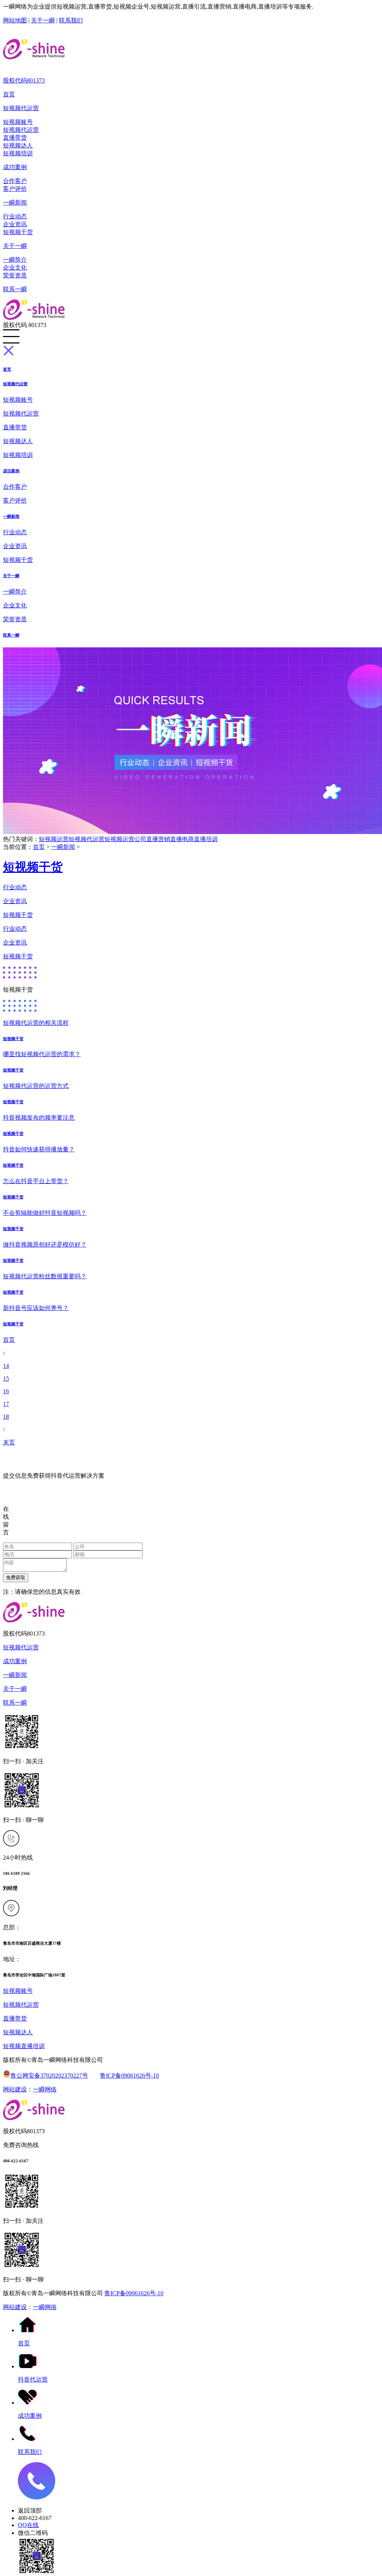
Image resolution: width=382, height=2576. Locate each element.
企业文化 (15, 267)
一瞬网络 (45, 2089)
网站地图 (15, 20)
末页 (9, 1442)
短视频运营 (54, 839)
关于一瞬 (43, 20)
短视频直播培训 (24, 2046)
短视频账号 (18, 122)
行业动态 (15, 216)
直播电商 (182, 839)
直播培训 (206, 839)
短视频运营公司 (125, 839)
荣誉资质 (15, 275)
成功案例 (15, 167)
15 (6, 1379)
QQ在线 (28, 2525)
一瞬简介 (15, 260)
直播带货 (15, 138)
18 (6, 1417)
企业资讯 (15, 224)
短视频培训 (18, 153)
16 (6, 1391)
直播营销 (158, 839)
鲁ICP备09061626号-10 (129, 2076)
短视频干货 (18, 232)
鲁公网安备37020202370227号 (49, 2076)
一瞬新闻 (15, 203)
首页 (9, 94)
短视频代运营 (21, 108)
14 (6, 1366)
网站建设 (15, 2089)
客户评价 (15, 189)
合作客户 (15, 181)
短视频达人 (18, 145)
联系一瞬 (15, 289)
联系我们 (71, 20)
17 (6, 1404)
